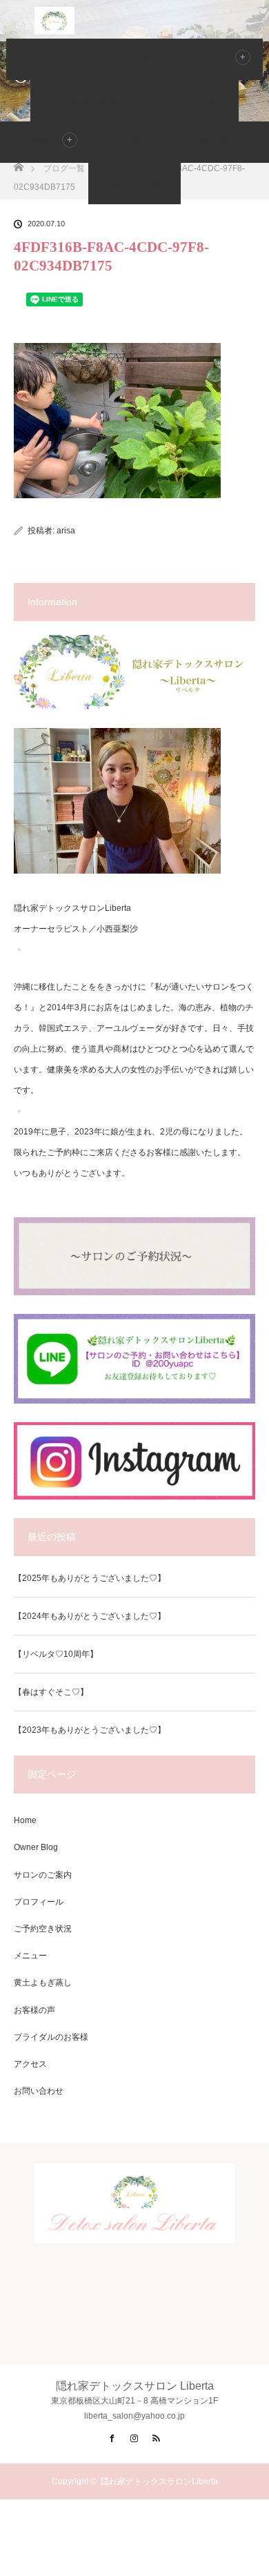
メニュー (30, 1956)
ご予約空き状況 (85, 101)
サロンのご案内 (128, 59)
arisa (66, 531)
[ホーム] (18, 163)
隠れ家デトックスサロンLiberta (159, 2481)
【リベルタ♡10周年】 (56, 1654)
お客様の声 (45, 142)
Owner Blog (134, 184)
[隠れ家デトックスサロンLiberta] (134, 2232)
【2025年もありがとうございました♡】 (90, 1578)
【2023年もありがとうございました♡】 (90, 1730)
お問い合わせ (219, 142)
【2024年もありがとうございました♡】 (90, 1616)
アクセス (130, 142)
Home (40, 59)
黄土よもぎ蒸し (43, 1983)
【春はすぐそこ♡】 (51, 1692)
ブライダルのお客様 (51, 2037)
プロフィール (189, 101)
